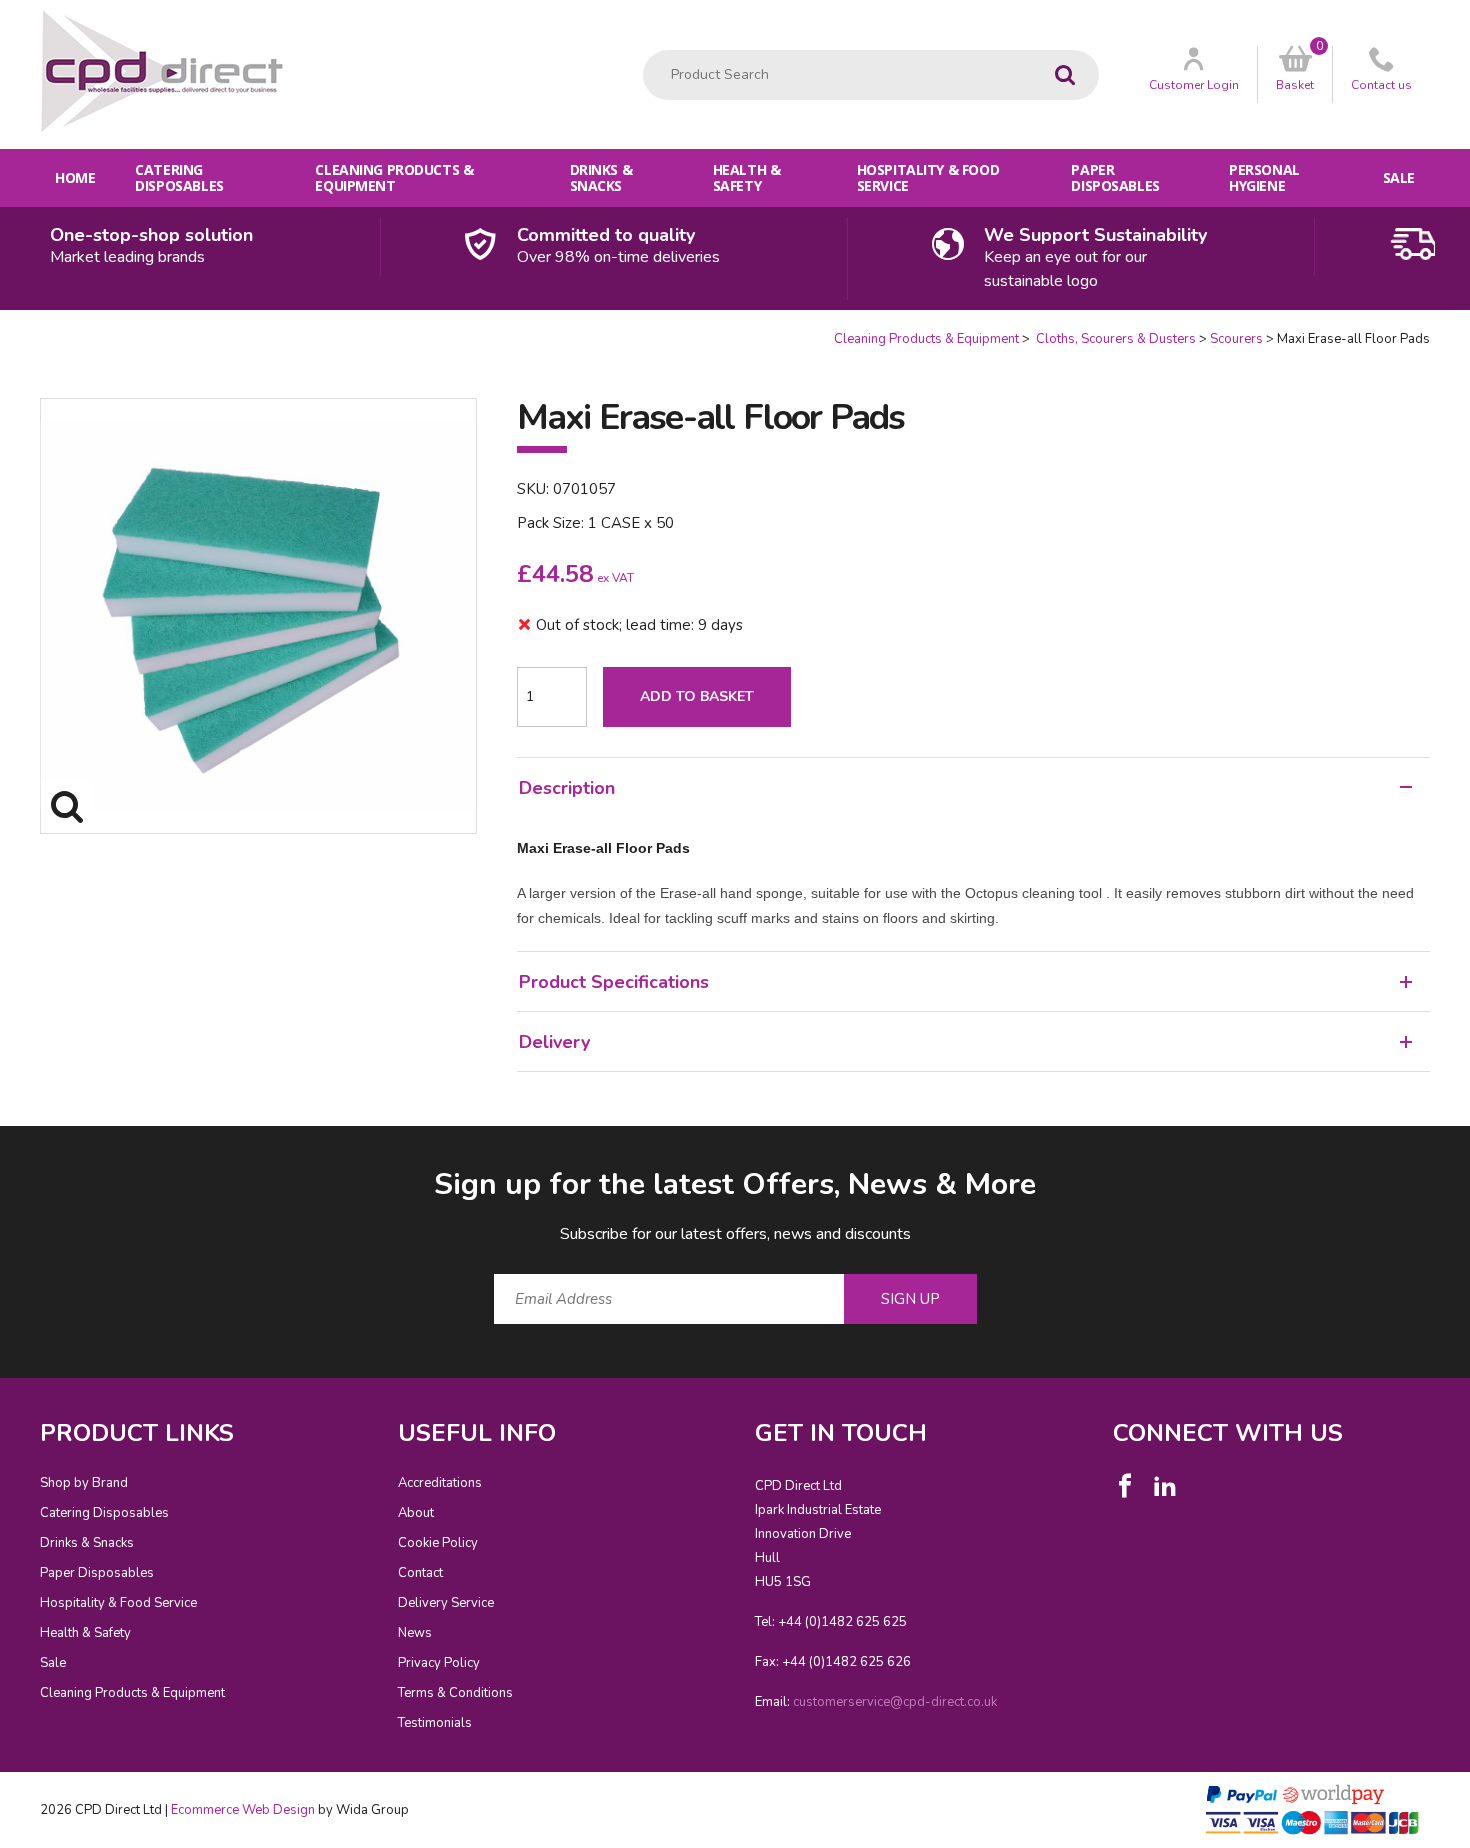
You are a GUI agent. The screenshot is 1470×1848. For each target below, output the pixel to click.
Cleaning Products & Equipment (394, 177)
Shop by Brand (84, 1483)
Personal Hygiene (1264, 177)
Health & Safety (747, 177)
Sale (1399, 177)
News (415, 1633)
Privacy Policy (439, 1663)
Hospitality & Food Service (928, 177)
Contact (420, 1573)
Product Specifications (614, 982)
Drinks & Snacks (601, 177)
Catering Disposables (179, 177)
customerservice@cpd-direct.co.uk (895, 1702)
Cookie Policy (438, 1543)
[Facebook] (1125, 1486)
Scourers (1236, 339)
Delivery (554, 1042)
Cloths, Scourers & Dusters (1114, 339)
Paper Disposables (1115, 177)
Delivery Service (446, 1603)
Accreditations (440, 1483)
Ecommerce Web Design (243, 1810)
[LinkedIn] (1165, 1486)
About (416, 1513)
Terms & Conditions (455, 1693)
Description (567, 788)
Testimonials (435, 1723)
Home (75, 177)
